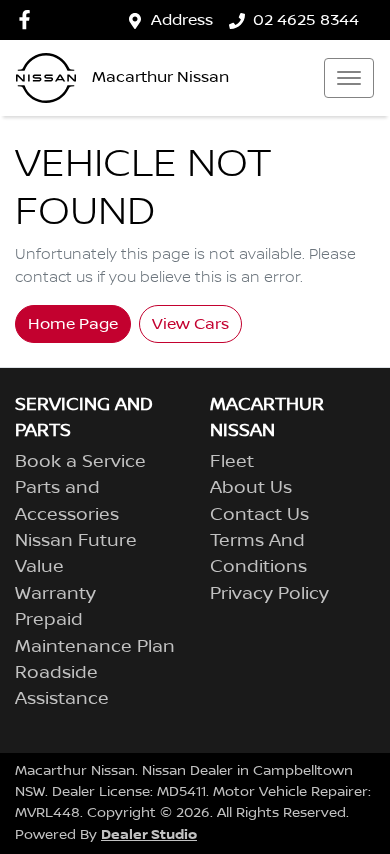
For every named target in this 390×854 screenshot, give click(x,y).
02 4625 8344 (306, 20)
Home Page (73, 324)
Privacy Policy (269, 594)
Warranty (55, 594)
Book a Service (80, 462)
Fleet (232, 462)
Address (182, 20)
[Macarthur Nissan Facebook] (28, 19)
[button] (349, 78)
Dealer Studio (149, 834)
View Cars (190, 324)
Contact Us (259, 515)
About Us (251, 488)
